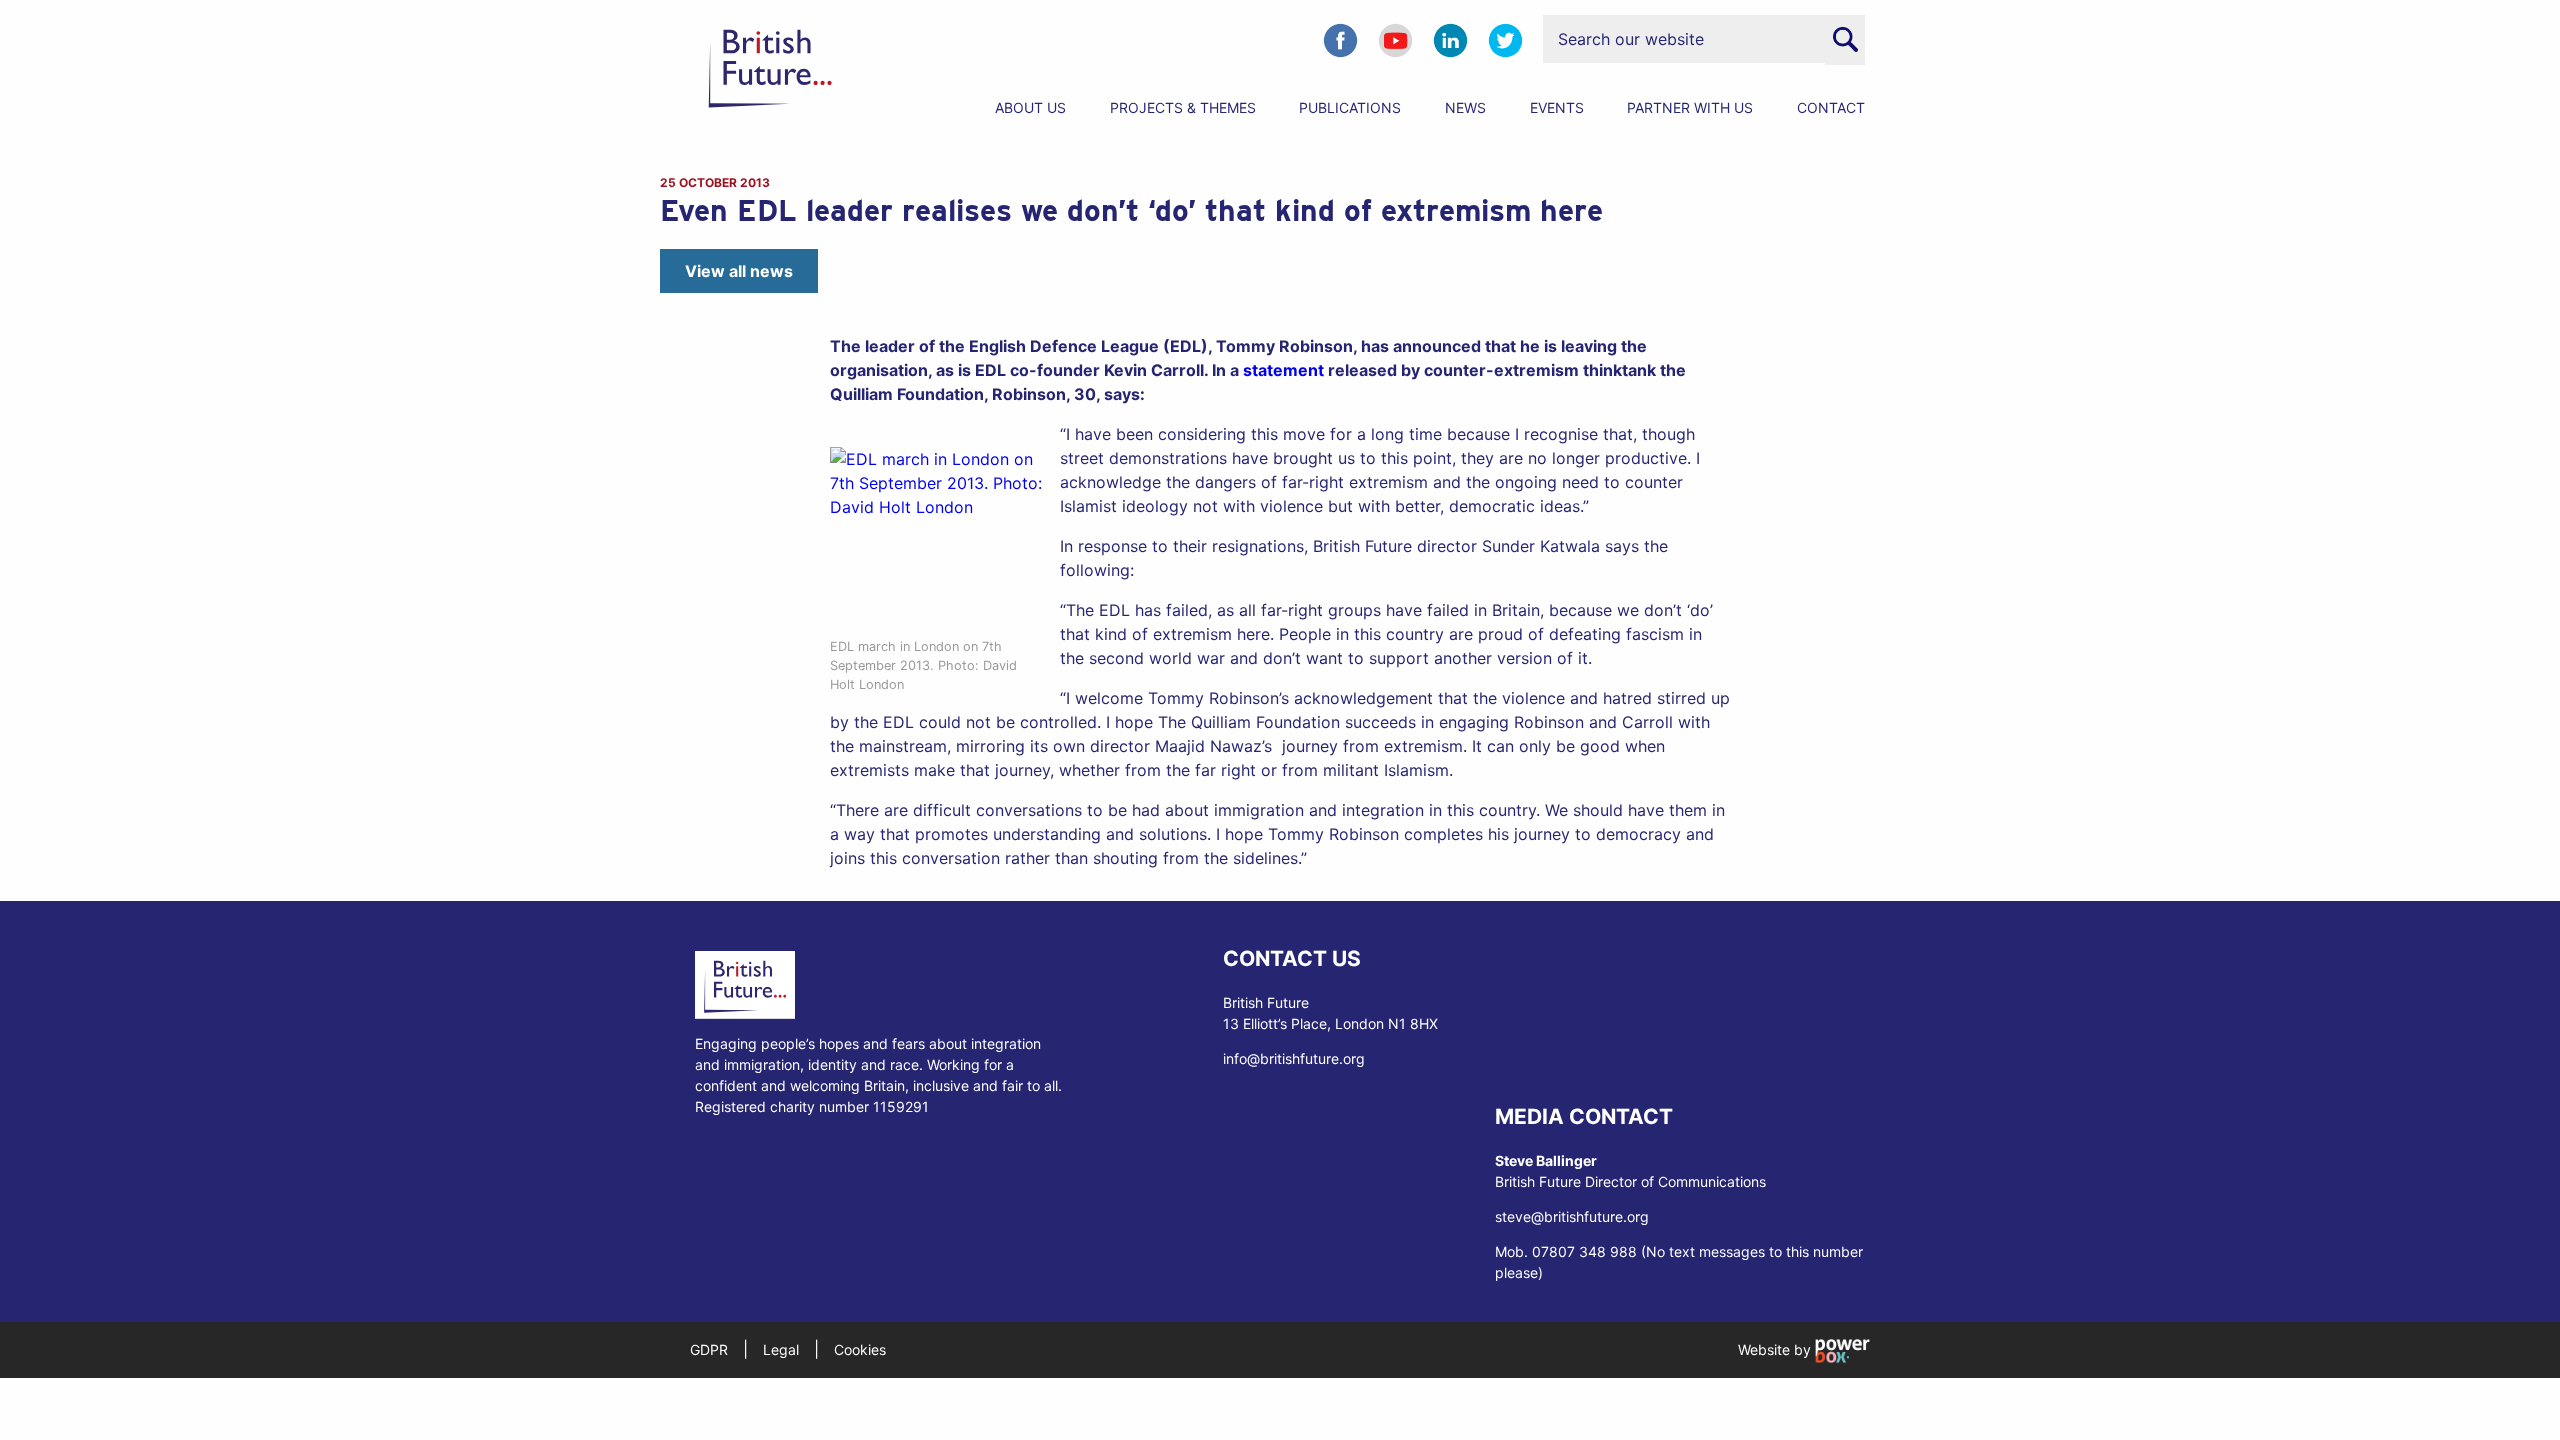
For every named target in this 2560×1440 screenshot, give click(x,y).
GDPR (709, 1349)
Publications (1350, 107)
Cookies (860, 1349)
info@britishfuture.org (1294, 1058)
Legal (781, 1349)
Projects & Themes (1183, 107)
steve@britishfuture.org (1572, 1216)
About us (1030, 107)
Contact (1831, 107)
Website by (1776, 1349)
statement (1283, 370)
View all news (739, 271)
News (1465, 107)
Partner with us (1690, 107)
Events (1557, 107)
